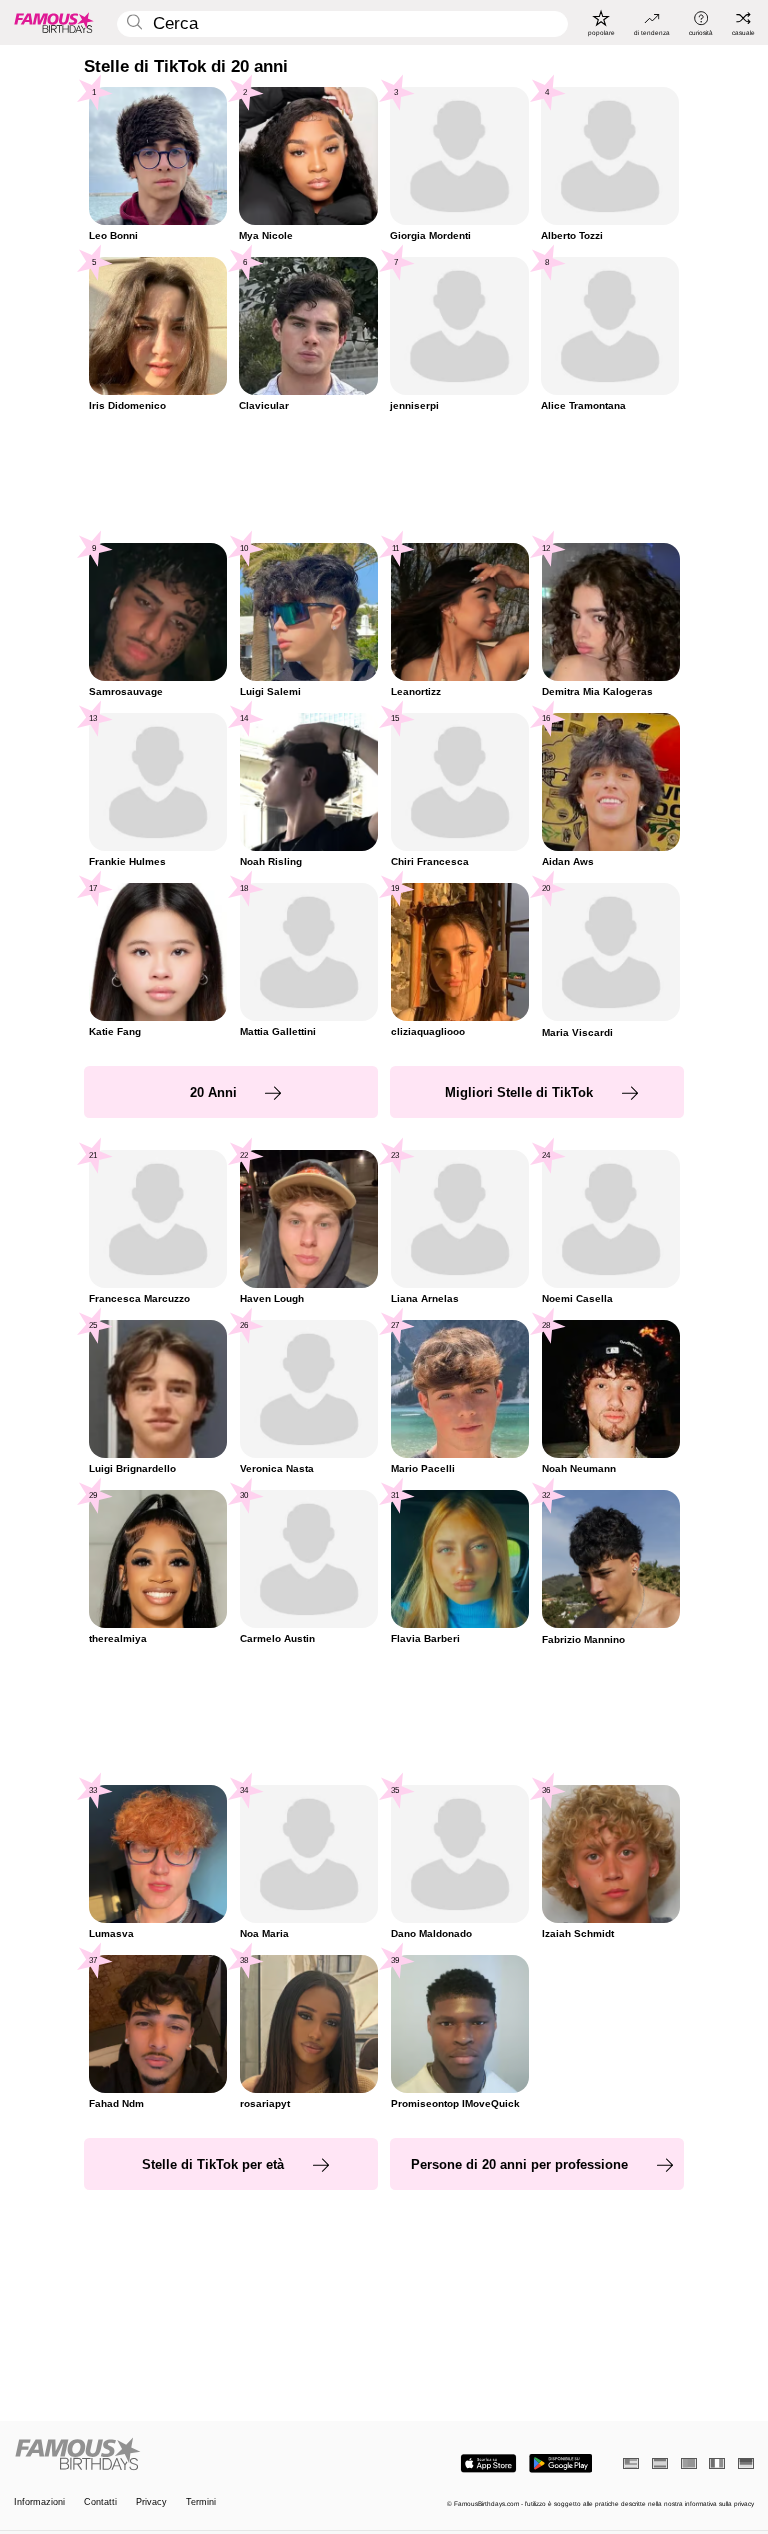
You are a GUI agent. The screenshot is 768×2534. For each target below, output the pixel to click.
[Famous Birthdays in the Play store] (560, 2463)
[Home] (196, 2455)
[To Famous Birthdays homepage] (54, 22)
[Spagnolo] (660, 2463)
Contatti (100, 2502)
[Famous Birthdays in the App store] (488, 2463)
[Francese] (717, 2463)
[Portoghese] (689, 2463)
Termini (201, 2502)
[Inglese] (631, 2463)
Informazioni (39, 2502)
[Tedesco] (746, 2463)
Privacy (151, 2502)
